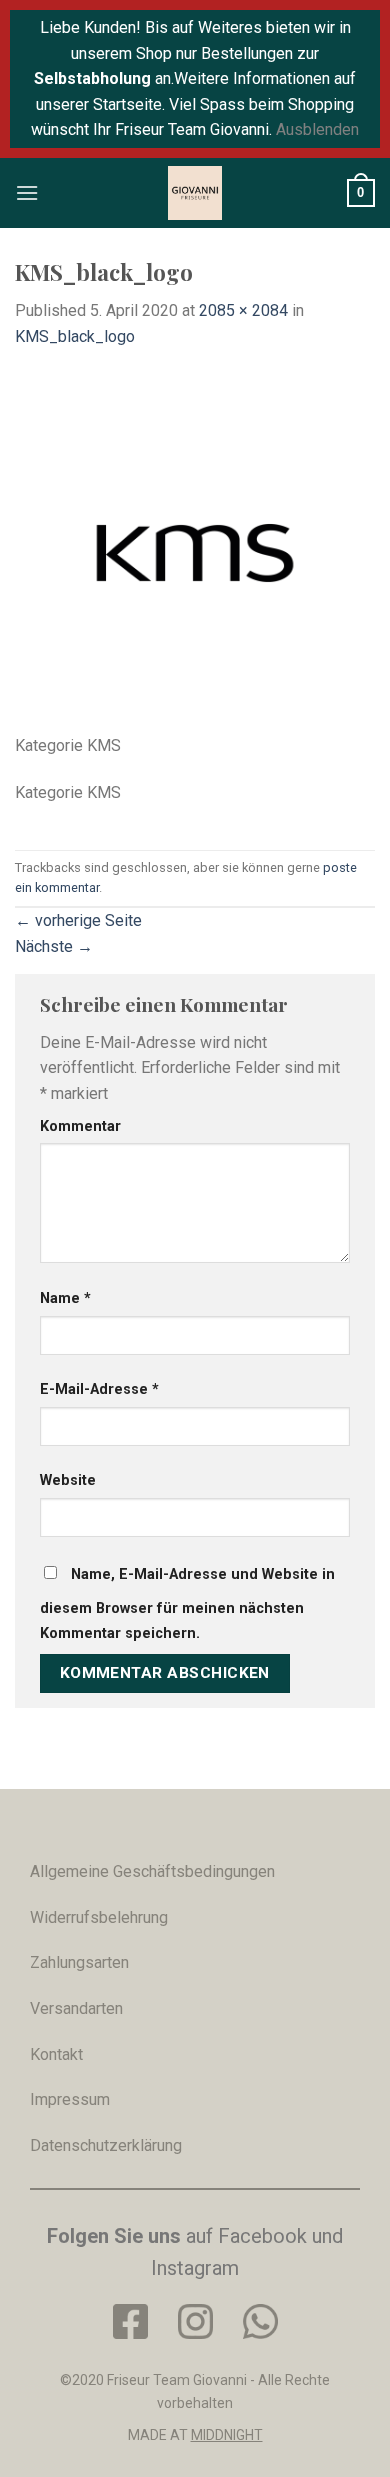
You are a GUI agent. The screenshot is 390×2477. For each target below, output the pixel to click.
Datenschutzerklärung (106, 2145)
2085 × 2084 (243, 310)
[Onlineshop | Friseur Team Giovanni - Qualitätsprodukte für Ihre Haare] (195, 193)
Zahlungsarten (79, 1962)
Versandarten (76, 2008)
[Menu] (27, 192)
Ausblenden (317, 129)
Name (65, 1298)
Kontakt (56, 2054)
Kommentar (80, 1126)
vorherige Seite (78, 920)
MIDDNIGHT (227, 2435)
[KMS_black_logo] (195, 552)
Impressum (70, 2099)
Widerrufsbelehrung (99, 1917)
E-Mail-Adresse (99, 1389)
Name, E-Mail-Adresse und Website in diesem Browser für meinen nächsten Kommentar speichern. (187, 1604)
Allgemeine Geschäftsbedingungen (152, 1871)
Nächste (54, 946)
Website (68, 1480)
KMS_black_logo (75, 336)
